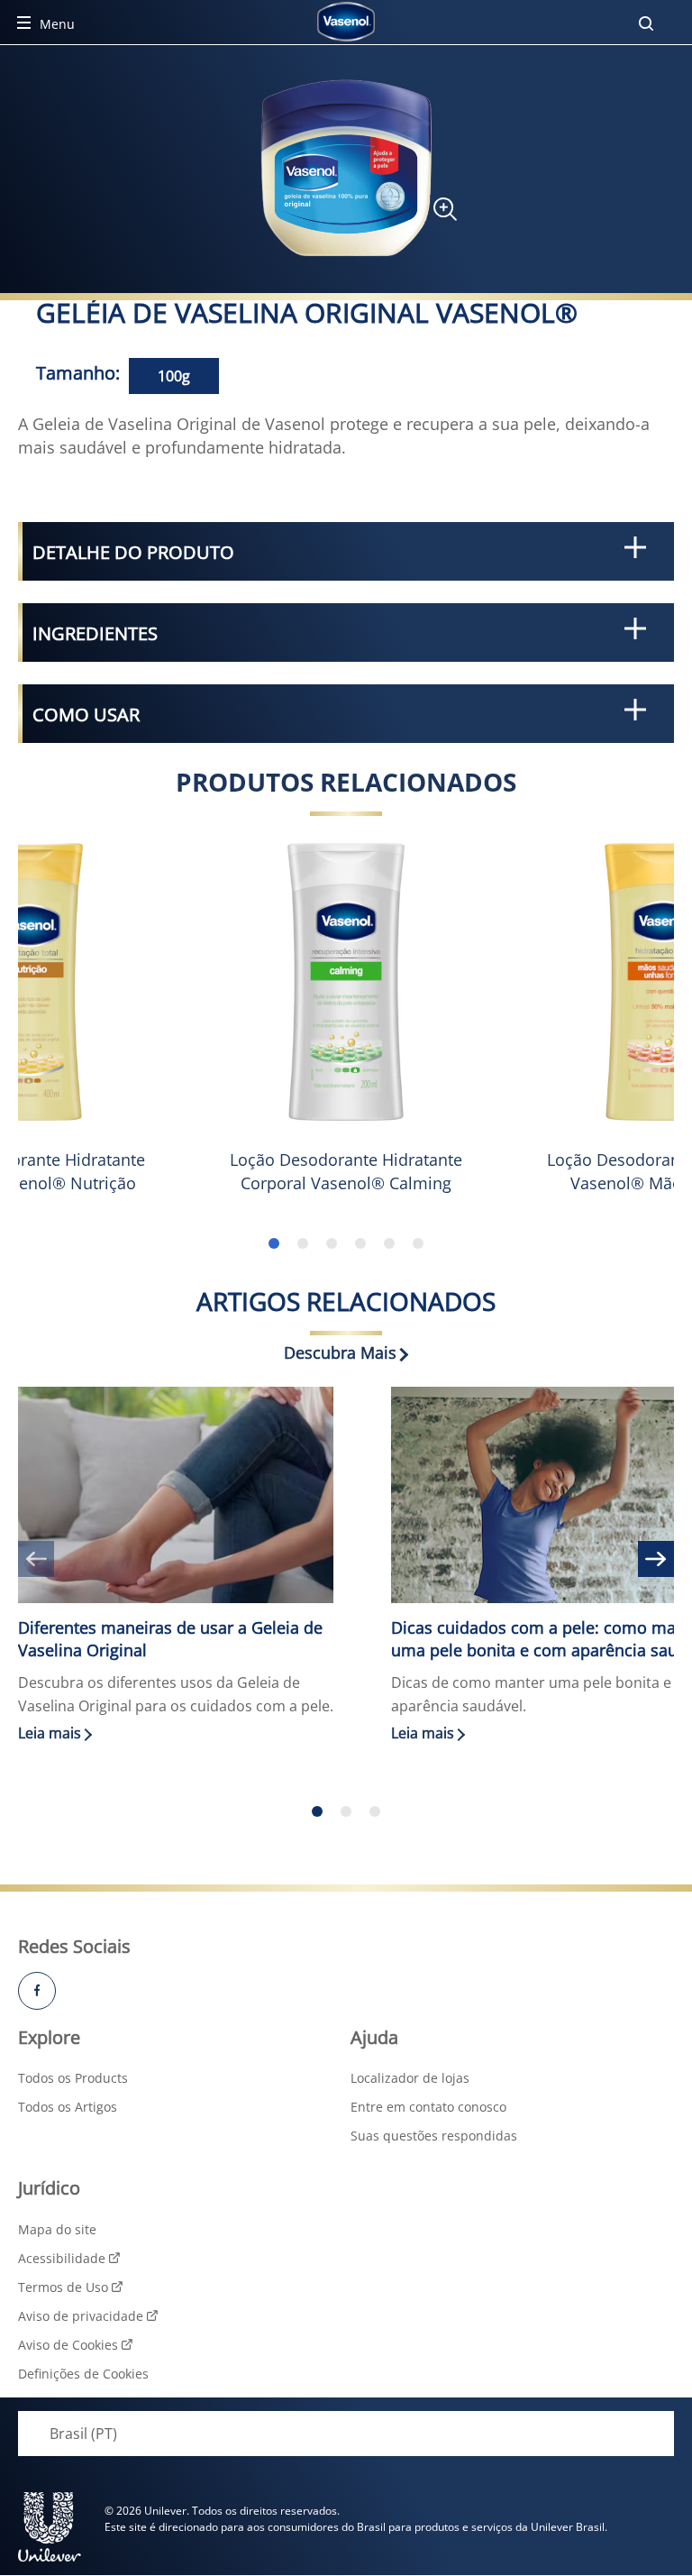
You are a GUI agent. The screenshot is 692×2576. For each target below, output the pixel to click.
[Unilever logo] (50, 2527)
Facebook (37, 1991)
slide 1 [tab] (274, 1243)
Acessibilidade (62, 2258)
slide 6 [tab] (418, 1243)
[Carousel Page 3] (375, 1811)
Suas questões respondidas (434, 2136)
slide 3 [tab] (332, 1243)
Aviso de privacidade (81, 2316)
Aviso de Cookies (68, 2345)
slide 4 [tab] (360, 1243)
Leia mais (182, 1733)
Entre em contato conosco (428, 2107)
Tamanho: (78, 373)
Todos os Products (73, 2078)
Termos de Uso (63, 2287)
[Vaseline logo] (346, 22)
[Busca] (646, 23)
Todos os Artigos (68, 2107)
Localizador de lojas (410, 2078)
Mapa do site (57, 2229)
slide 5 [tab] (389, 1243)
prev (36, 1559)
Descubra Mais (340, 1352)
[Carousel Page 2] (346, 1811)
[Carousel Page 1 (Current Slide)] (317, 1811)
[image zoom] (436, 215)
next (656, 1559)
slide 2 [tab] (303, 1243)
